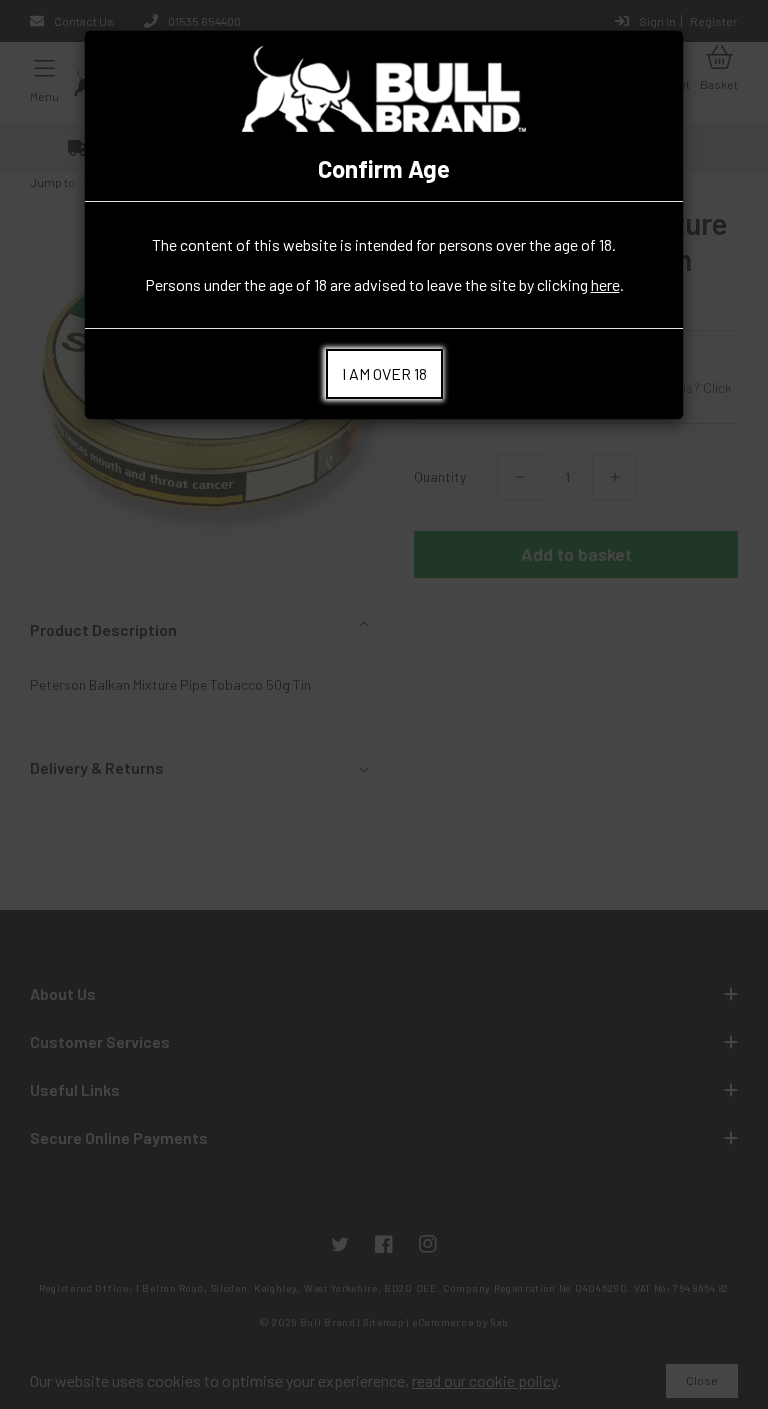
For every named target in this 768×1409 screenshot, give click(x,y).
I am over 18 (384, 373)
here (605, 284)
